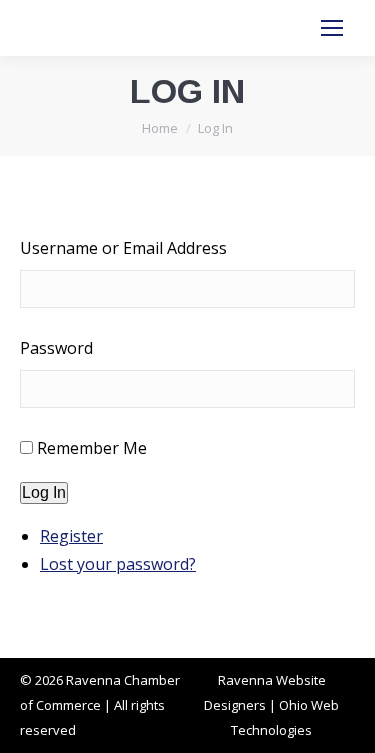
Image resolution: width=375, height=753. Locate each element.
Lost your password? (118, 564)
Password (56, 348)
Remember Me (92, 448)
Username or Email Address (123, 248)
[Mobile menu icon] (332, 28)
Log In (44, 492)
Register (71, 536)
